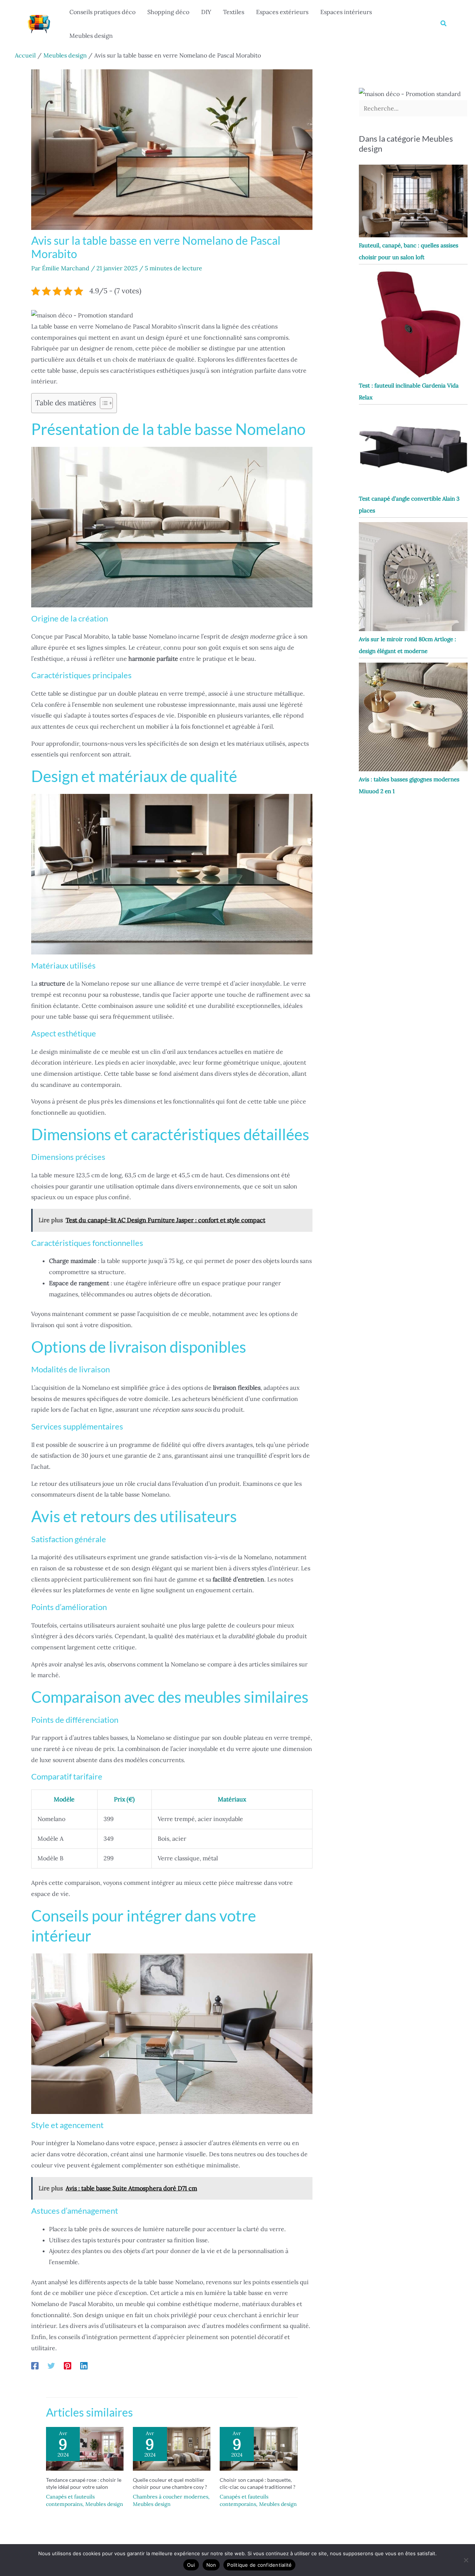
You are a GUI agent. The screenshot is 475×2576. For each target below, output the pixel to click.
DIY (206, 12)
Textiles (234, 12)
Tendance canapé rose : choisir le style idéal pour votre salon (84, 2483)
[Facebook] (35, 2365)
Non (211, 2565)
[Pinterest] (68, 2365)
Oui (191, 2565)
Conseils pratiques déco (102, 12)
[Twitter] (51, 2365)
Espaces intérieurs (346, 12)
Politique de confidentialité (259, 2565)
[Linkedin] (84, 2365)
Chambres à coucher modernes (171, 2497)
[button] (444, 24)
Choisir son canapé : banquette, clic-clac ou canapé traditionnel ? (258, 2483)
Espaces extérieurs (282, 12)
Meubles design (91, 36)
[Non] (466, 2560)
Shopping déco (168, 12)
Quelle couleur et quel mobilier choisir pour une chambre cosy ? (170, 2483)
